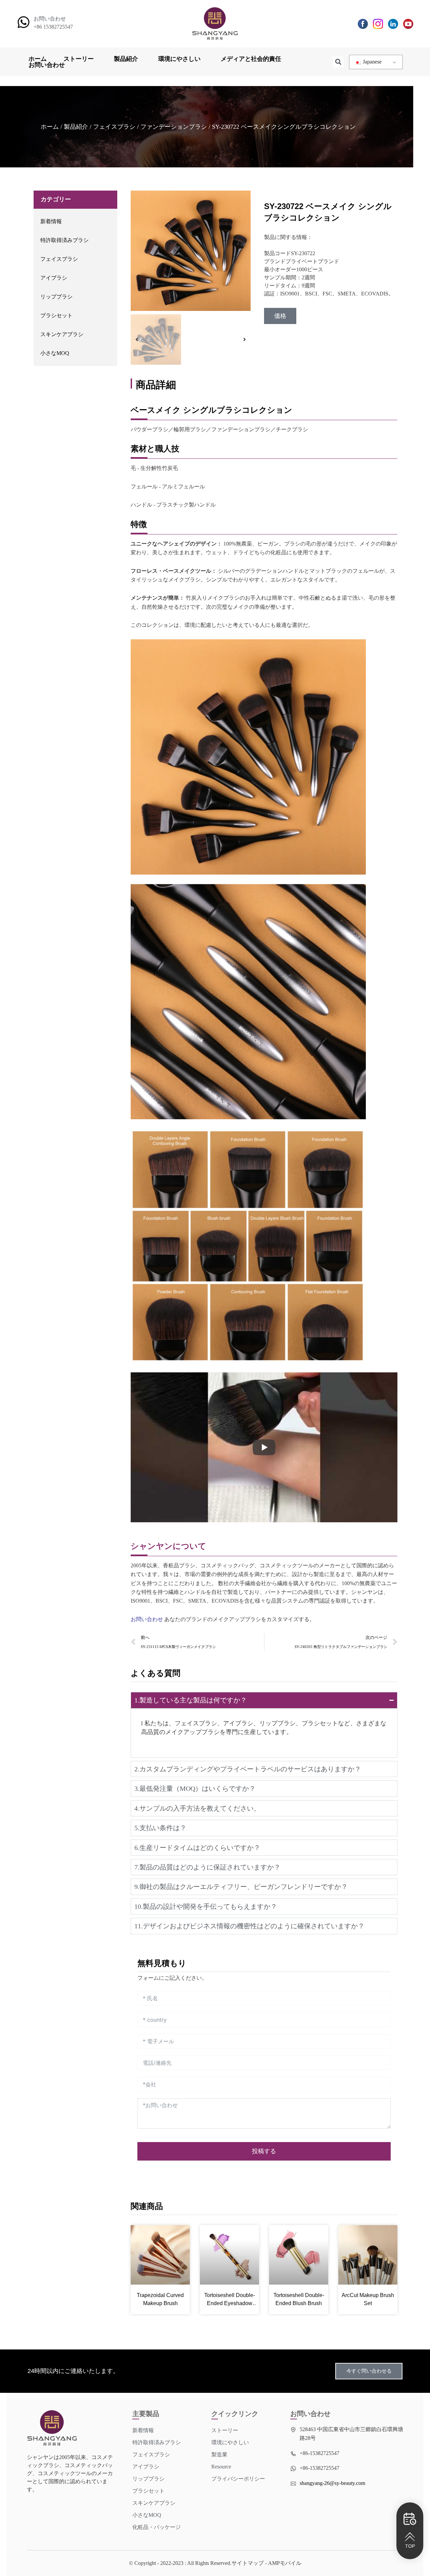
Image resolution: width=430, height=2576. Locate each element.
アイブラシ (54, 278)
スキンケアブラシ (62, 334)
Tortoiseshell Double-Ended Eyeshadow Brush (230, 2300)
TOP (410, 2546)
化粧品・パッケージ (157, 2527)
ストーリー (79, 59)
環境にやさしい (179, 59)
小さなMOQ (55, 353)
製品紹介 (126, 59)
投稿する (264, 2151)
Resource (221, 2467)
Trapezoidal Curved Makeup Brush (160, 2299)
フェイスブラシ (114, 127)
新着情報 (51, 221)
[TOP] (410, 2537)
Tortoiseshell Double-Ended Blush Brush (299, 2299)
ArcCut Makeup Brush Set (368, 2299)
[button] (338, 62)
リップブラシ (56, 297)
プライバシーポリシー (238, 2479)
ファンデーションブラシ (174, 127)
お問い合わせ (47, 65)
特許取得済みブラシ (64, 240)
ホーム (38, 59)
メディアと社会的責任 (251, 59)
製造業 (219, 2454)
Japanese (372, 62)
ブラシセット (56, 315)
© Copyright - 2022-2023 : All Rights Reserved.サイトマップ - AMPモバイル (215, 2563)
